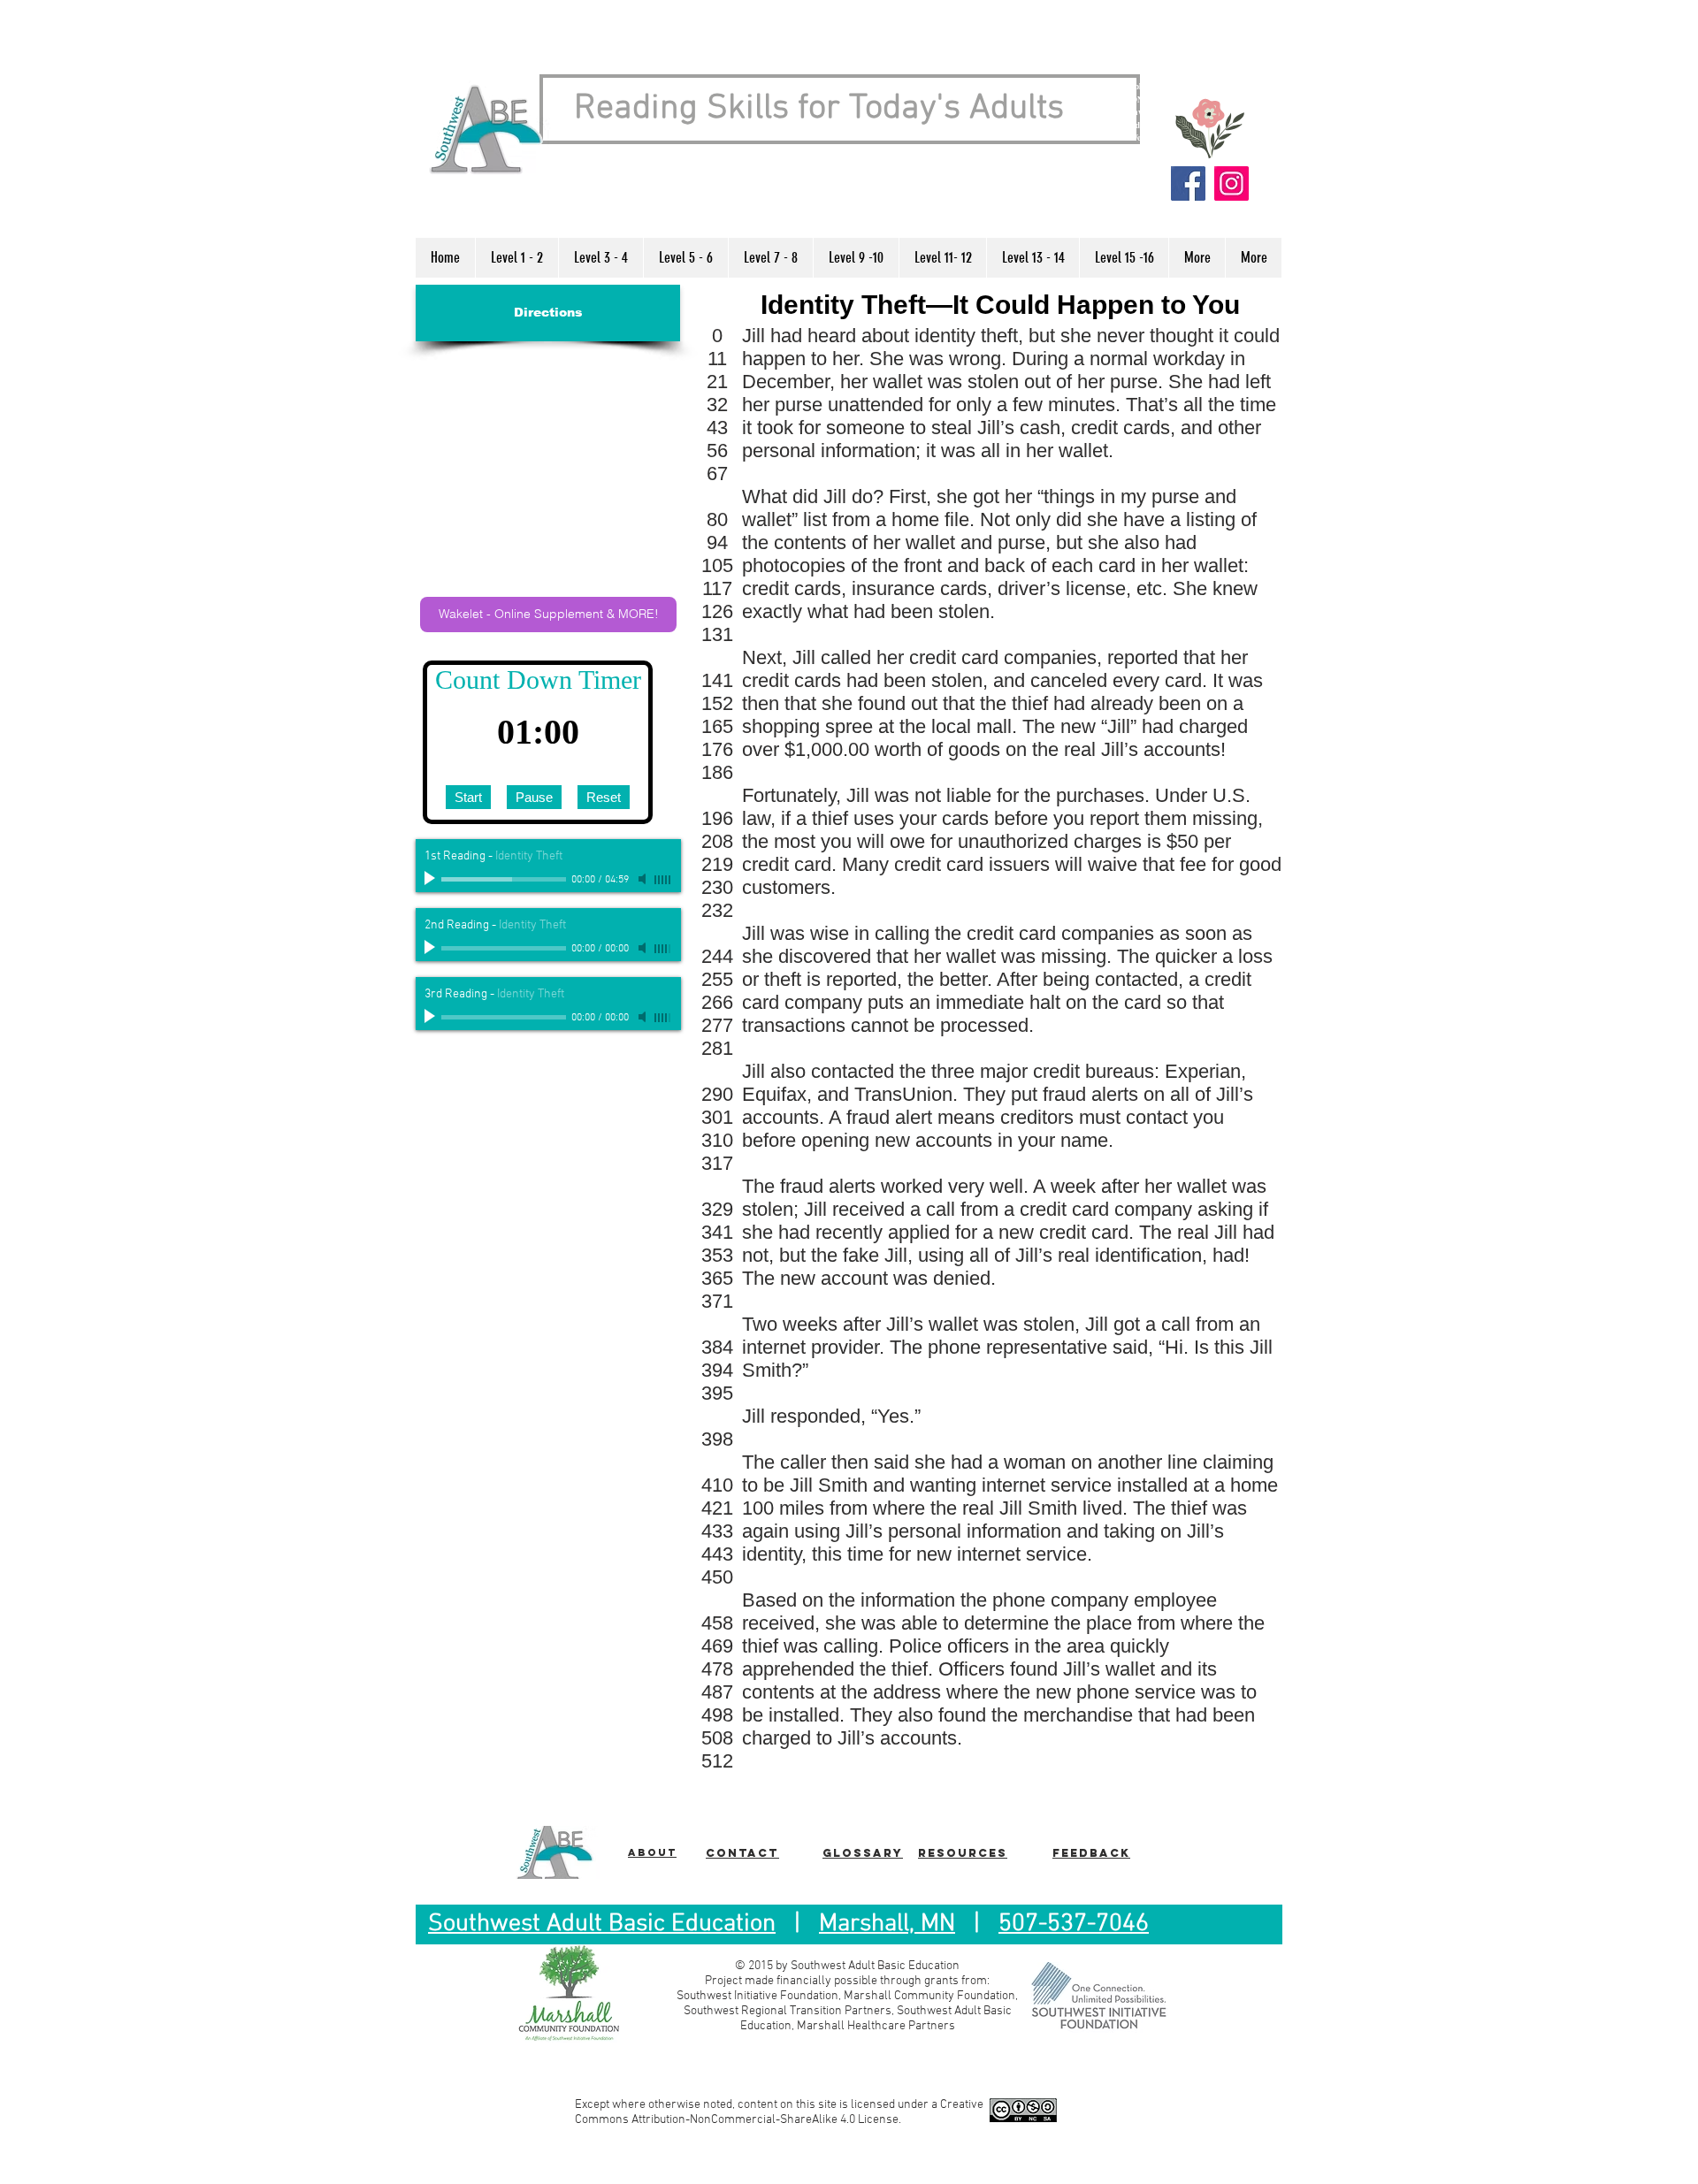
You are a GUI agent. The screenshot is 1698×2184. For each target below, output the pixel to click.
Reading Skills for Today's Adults (819, 109)
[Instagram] (1231, 183)
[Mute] (644, 879)
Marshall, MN (887, 1924)
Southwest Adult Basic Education (602, 1924)
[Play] (432, 879)
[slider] (663, 880)
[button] (516, 258)
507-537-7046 (1074, 1924)
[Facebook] (1188, 183)
